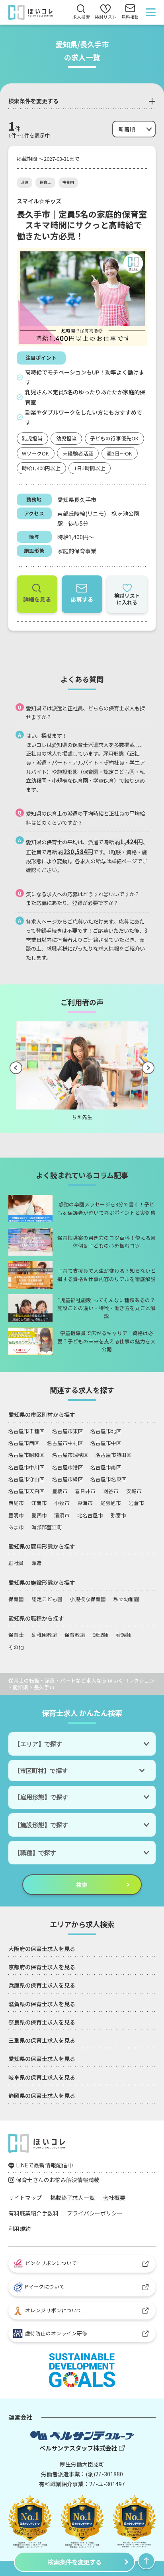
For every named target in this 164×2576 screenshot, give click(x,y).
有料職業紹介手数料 (33, 2213)
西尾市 (16, 1503)
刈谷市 (111, 1491)
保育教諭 (75, 1635)
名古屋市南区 (106, 1467)
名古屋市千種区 (26, 1431)
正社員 (16, 1563)
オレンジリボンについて (54, 2310)
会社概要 (114, 2198)
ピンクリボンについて (51, 2263)
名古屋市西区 (24, 1443)
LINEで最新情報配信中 (44, 2165)
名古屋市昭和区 (26, 1455)
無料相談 (130, 17)
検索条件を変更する (75, 2562)
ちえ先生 (82, 1117)
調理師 (101, 1635)
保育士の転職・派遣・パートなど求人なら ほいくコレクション (81, 1680)
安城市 (134, 1491)
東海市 (85, 1503)
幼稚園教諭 (44, 1635)
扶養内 (68, 182)
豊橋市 (60, 1491)
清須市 (62, 1515)
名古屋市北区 (106, 1431)
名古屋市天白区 (26, 1491)
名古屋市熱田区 (114, 1455)
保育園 (16, 1599)
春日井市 (85, 1491)
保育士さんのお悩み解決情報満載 (58, 2180)
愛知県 (20, 1687)
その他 (16, 1647)
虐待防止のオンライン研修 (55, 2333)
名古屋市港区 (68, 1467)
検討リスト (106, 13)
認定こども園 (47, 1599)
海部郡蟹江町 (47, 1527)
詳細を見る (37, 599)
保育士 (45, 182)
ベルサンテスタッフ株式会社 (78, 2448)
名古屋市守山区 (26, 1479)
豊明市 (16, 1515)
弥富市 (118, 1515)
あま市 (16, 1527)
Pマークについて (45, 2286)
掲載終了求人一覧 (72, 2198)
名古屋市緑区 (68, 1479)
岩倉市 (136, 1503)
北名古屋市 (90, 1515)
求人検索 (81, 17)
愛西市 (39, 1515)
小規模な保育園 (88, 1599)
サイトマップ (25, 2198)
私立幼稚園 (126, 1599)
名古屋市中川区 (26, 1467)
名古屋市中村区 (65, 1443)
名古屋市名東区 (108, 1479)
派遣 (24, 182)
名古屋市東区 (68, 1431)
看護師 (124, 1635)
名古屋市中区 (106, 1443)
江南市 (39, 1503)
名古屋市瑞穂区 (70, 1455)
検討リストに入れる (127, 599)
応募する (82, 599)
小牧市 (62, 1503)
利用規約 (20, 2229)
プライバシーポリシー (95, 2213)
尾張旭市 (111, 1503)
